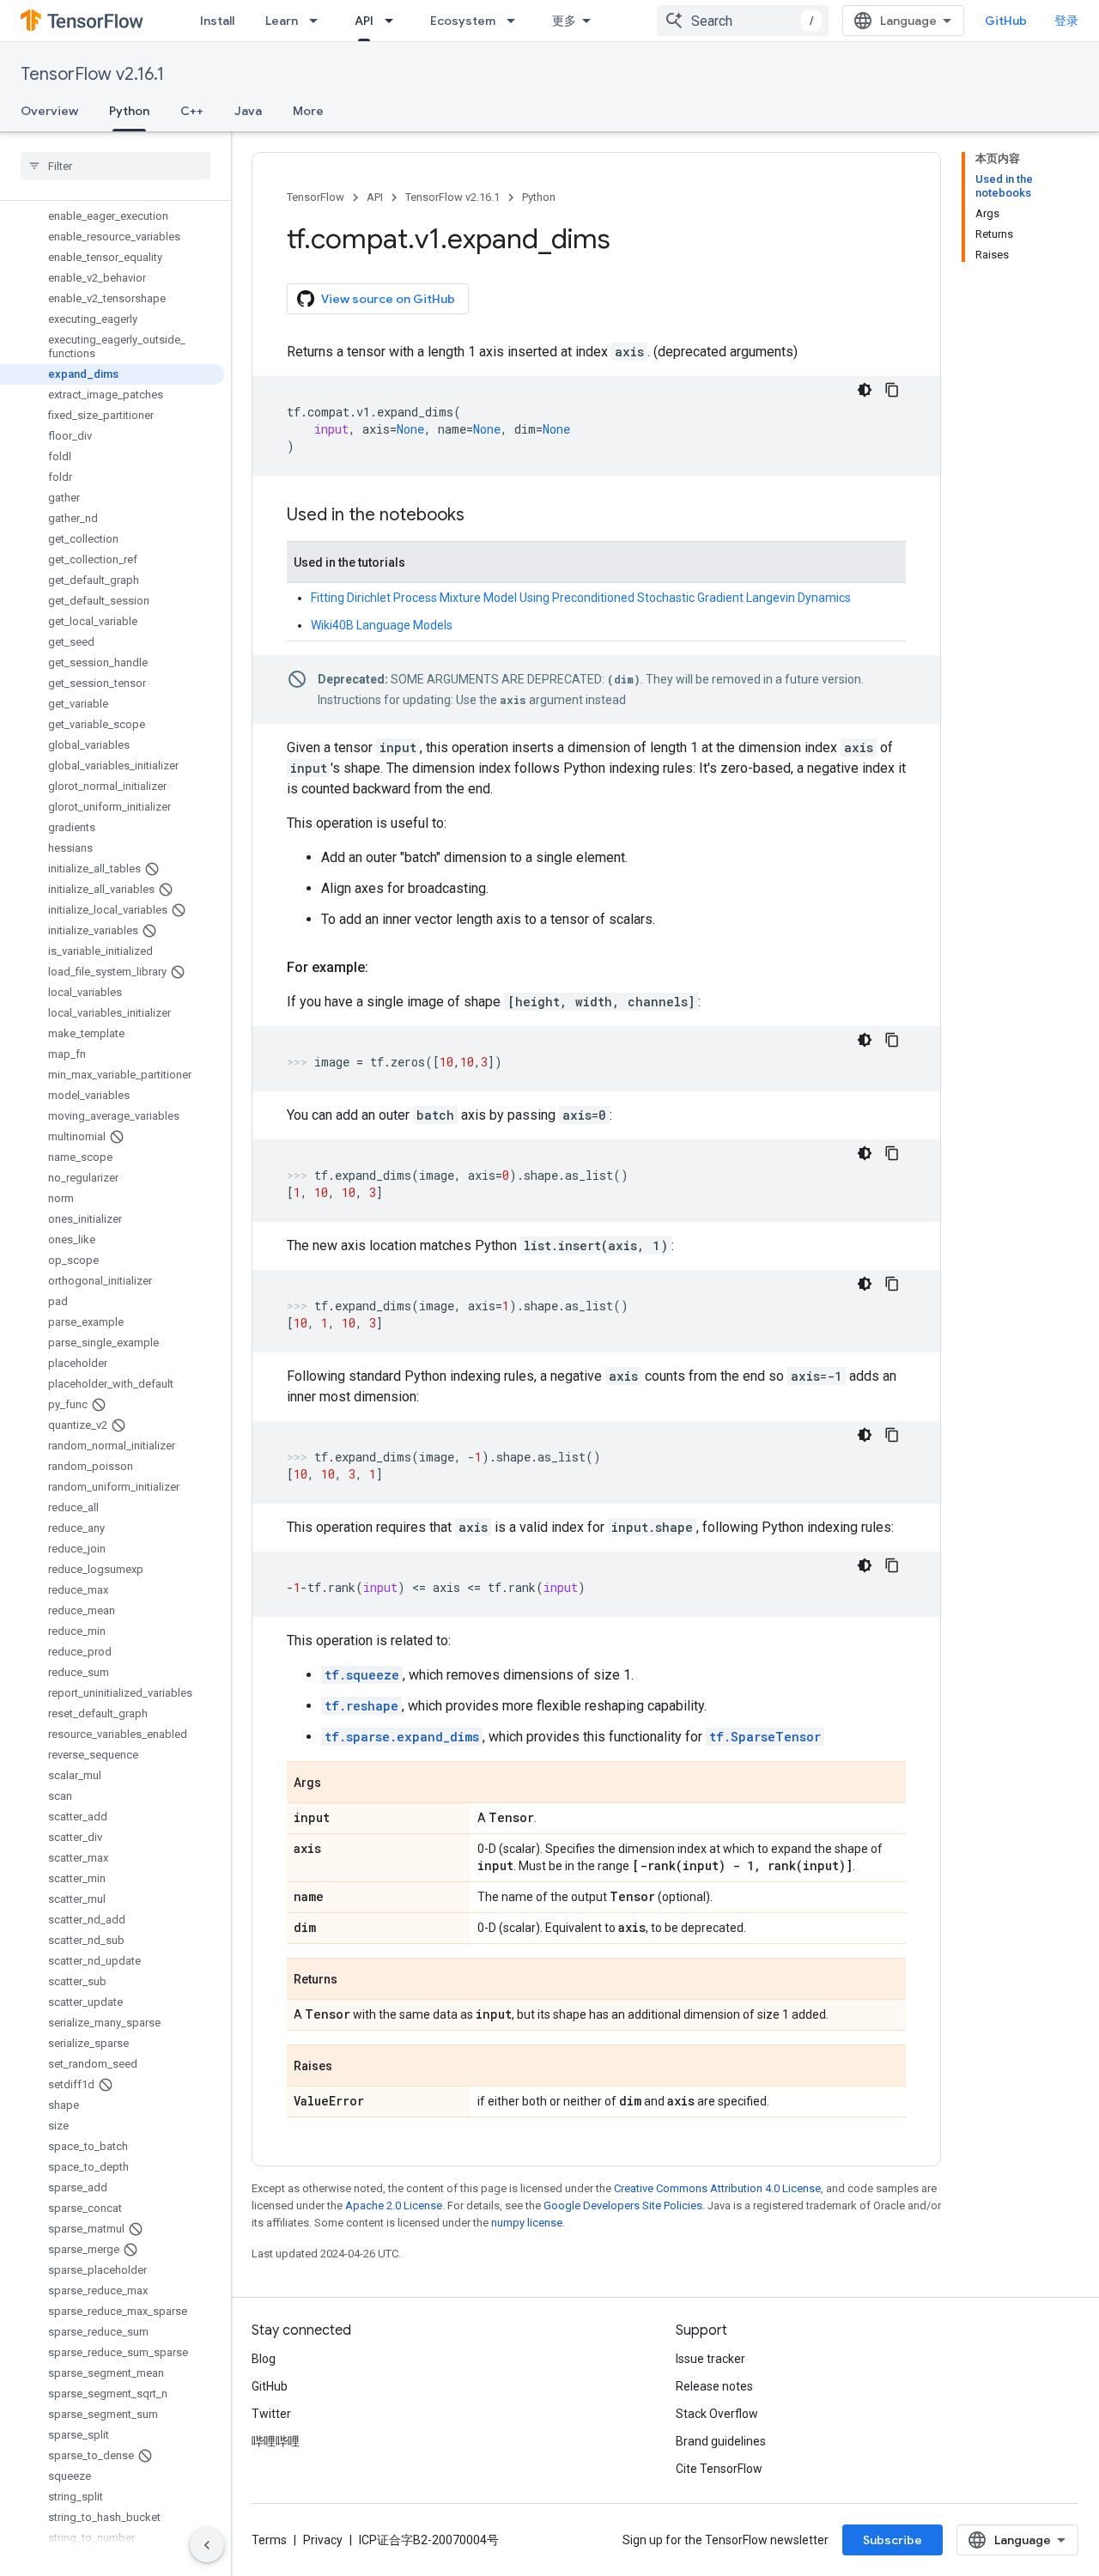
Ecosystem (463, 21)
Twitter (271, 2414)
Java (248, 111)
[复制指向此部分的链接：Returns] (355, 1980)
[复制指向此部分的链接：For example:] (386, 968)
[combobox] (743, 21)
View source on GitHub (388, 299)
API (364, 21)
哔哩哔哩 (276, 2441)
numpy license (527, 2223)
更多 (564, 21)
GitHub (1006, 21)
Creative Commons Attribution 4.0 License (717, 2188)
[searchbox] (115, 166)
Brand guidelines (721, 2441)
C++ (192, 111)
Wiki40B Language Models (382, 625)
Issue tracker (710, 2359)
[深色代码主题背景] (865, 390)
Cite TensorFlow (719, 2469)
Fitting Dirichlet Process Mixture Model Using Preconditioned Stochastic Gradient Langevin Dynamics (581, 598)
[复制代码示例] (892, 390)
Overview (49, 111)
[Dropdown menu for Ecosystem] (516, 21)
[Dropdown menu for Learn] (319, 21)
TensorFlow (316, 197)
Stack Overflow (717, 2414)
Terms (269, 2540)
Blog (264, 2359)
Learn (282, 21)
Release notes (714, 2386)
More (308, 111)
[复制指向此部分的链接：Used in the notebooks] (482, 516)
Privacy (323, 2540)
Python (129, 111)
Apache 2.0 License (394, 2205)
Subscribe (893, 2540)
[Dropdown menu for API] (394, 21)
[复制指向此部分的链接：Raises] (349, 2067)
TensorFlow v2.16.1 (92, 74)
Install (217, 21)
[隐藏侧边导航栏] (207, 2545)
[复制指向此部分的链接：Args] (338, 1783)
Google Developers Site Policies (623, 2205)
